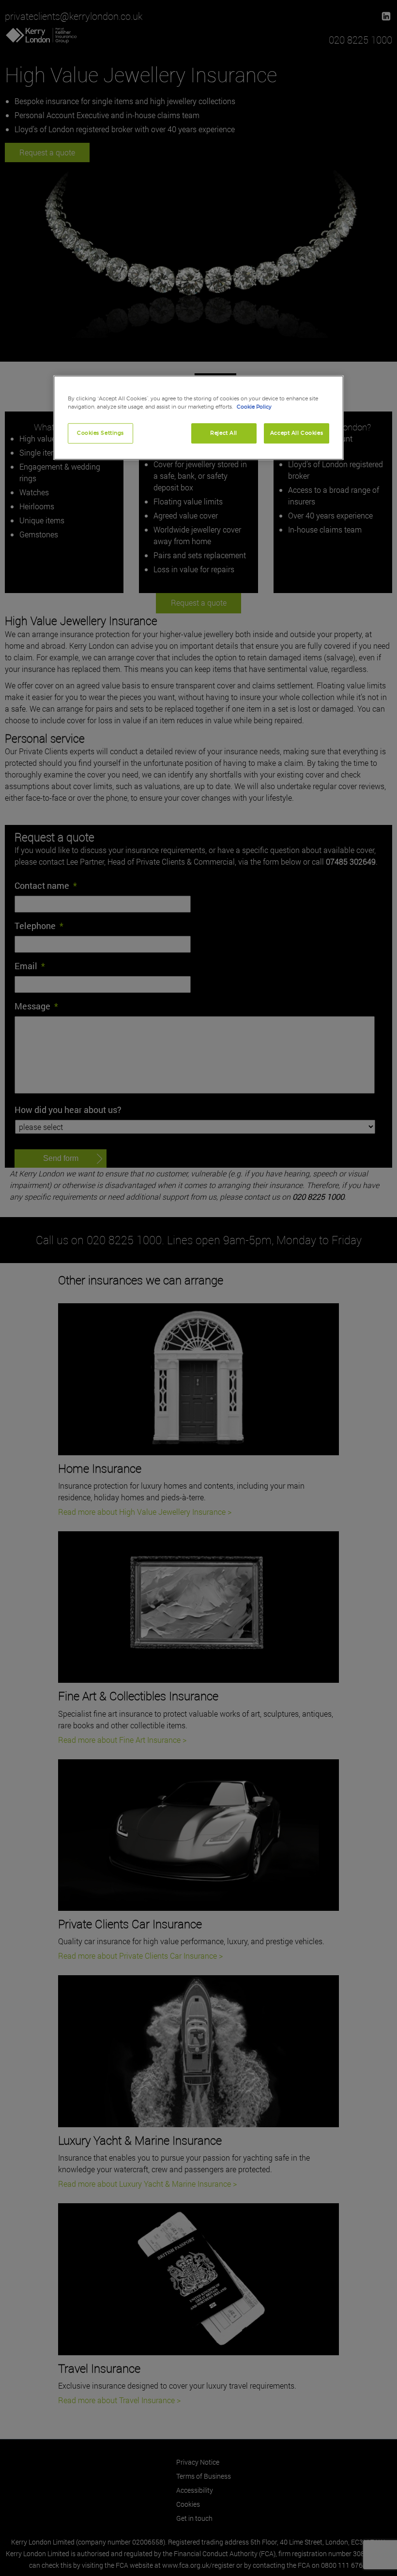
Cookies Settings (100, 433)
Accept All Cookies (297, 433)
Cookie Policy (254, 407)
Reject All (224, 433)
